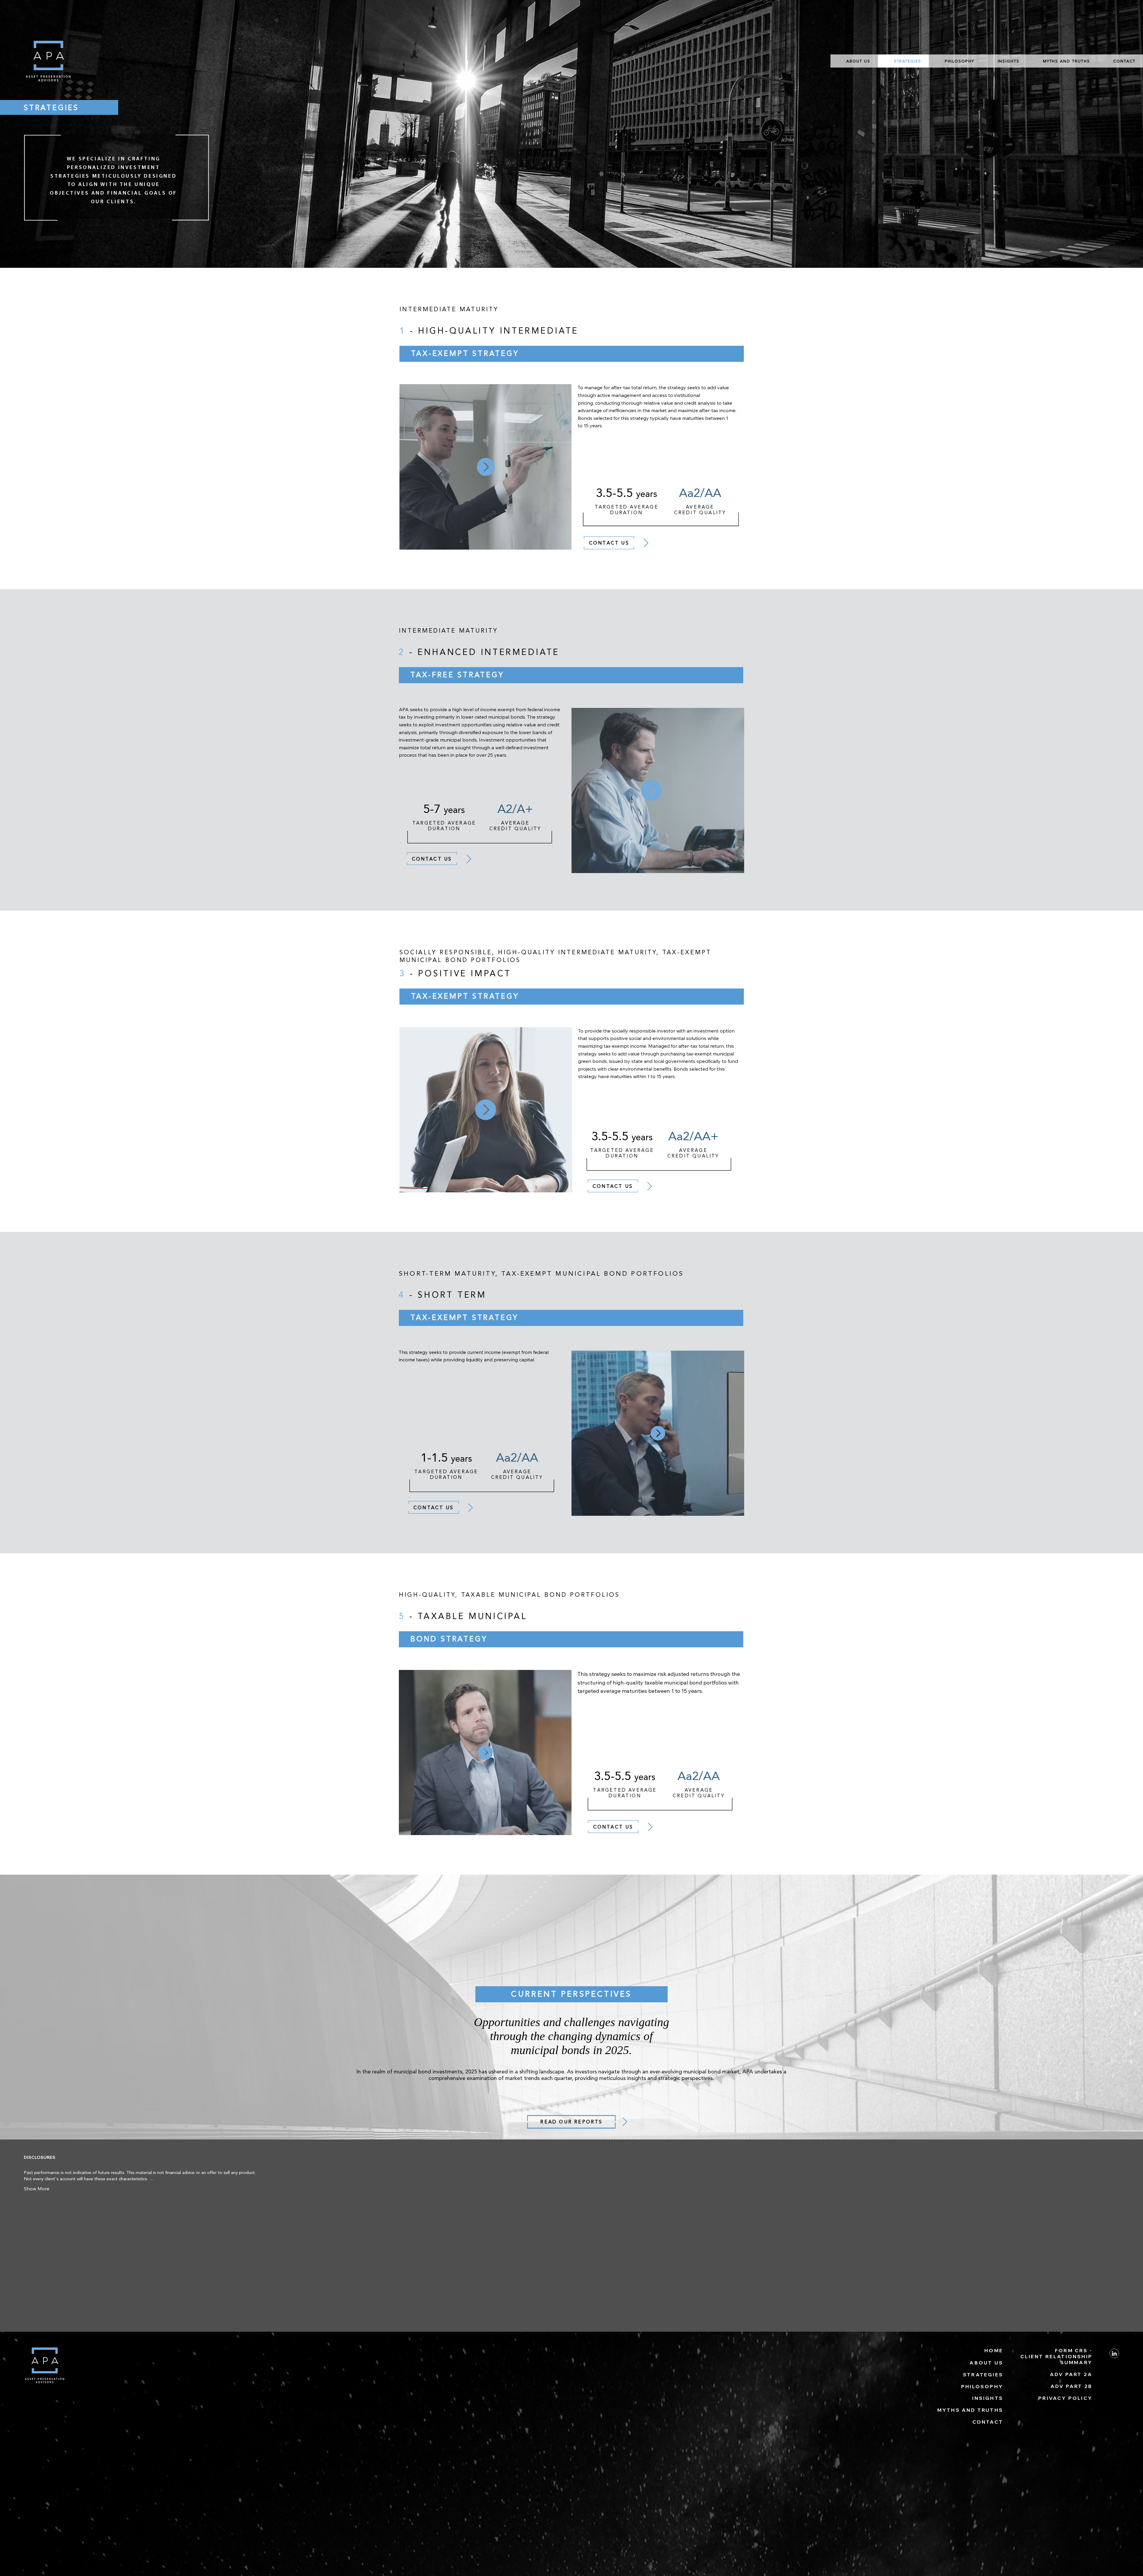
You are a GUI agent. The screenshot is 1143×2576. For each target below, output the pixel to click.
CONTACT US (432, 859)
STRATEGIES (983, 2375)
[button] (486, 467)
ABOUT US (986, 2363)
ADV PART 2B (1071, 2386)
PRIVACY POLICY (1065, 2398)
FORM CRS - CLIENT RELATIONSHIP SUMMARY (1056, 2356)
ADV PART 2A (1071, 2374)
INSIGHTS (988, 2398)
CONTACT (988, 2422)
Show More (37, 2189)
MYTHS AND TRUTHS (970, 2410)
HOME (994, 2350)
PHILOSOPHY (982, 2386)
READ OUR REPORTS (571, 2122)
